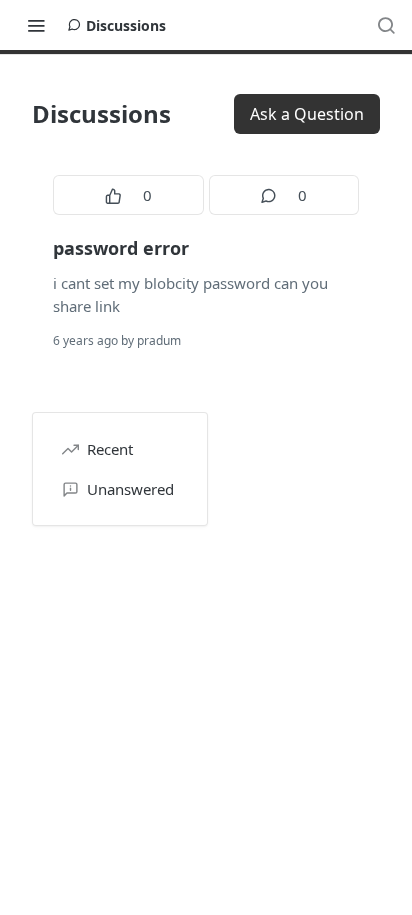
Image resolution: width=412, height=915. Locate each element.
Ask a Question (307, 114)
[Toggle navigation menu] (36, 25)
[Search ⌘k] (386, 25)
